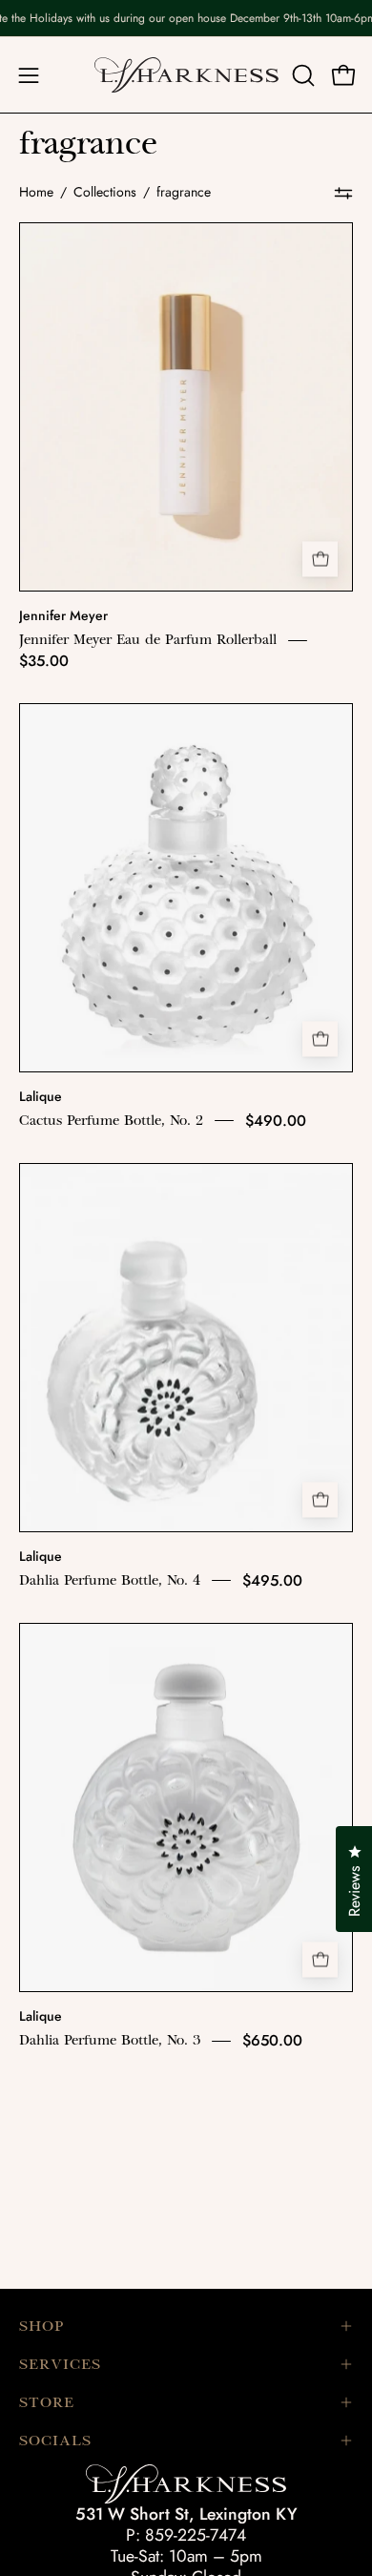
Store (47, 2402)
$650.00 (272, 2040)
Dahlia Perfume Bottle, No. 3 (110, 2041)
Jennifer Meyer (63, 615)
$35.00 (44, 661)
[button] (301, 75)
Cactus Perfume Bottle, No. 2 (111, 1120)
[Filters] (343, 193)
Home (36, 192)
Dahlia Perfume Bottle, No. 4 (110, 1580)
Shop (41, 2326)
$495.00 (272, 1580)
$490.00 (276, 1121)
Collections (105, 192)
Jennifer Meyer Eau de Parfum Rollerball (148, 640)
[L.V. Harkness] (186, 75)
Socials (55, 2441)
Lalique (41, 1096)
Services (60, 2364)
